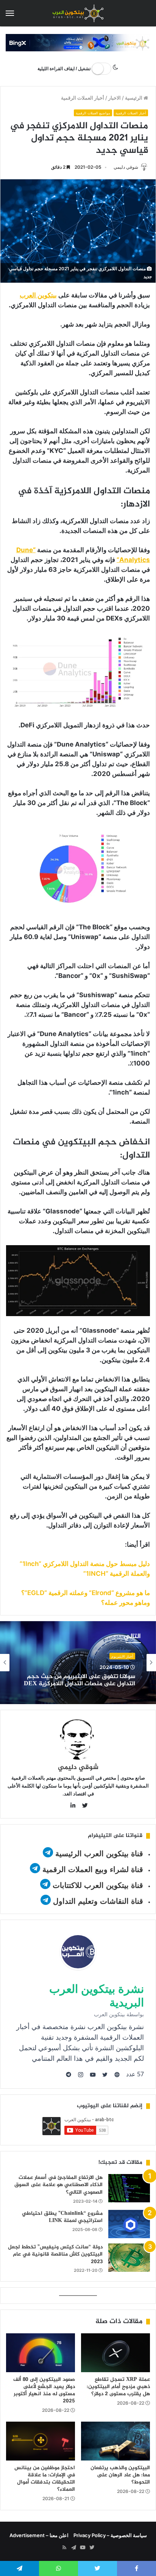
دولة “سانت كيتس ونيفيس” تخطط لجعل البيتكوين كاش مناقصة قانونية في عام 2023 (55, 2254)
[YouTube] (83, 2548)
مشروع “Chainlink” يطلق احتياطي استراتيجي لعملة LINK (62, 2217)
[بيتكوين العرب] (78, 13)
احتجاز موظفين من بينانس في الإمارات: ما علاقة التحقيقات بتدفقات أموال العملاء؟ (45, 2479)
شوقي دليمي (126, 167)
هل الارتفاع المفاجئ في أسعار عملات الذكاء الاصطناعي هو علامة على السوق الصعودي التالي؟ (58, 2185)
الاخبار (115, 98)
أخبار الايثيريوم (122, 1656)
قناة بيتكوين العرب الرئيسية (99, 1854)
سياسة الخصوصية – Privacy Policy (110, 2535)
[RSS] (64, 2548)
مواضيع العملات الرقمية (93, 113)
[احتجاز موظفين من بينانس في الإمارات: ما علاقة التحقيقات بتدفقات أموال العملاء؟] (41, 2441)
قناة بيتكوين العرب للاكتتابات (97, 1885)
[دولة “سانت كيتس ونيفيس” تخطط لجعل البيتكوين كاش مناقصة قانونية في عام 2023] (129, 2258)
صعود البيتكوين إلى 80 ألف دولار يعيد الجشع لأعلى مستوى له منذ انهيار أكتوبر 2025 (44, 2390)
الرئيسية (134, 98)
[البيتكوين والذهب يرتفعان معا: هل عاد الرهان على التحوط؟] (115, 2441)
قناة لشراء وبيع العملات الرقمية (93, 1869)
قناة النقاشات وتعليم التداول (98, 1901)
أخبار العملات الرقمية (83, 98)
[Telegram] (73, 2548)
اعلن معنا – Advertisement (39, 2535)
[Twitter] (92, 2548)
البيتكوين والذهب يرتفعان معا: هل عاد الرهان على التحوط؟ (120, 2475)
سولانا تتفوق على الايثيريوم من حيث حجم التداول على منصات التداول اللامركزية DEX (80, 1680)
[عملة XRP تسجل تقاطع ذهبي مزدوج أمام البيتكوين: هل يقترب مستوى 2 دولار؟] (115, 2353)
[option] (78, 1663)
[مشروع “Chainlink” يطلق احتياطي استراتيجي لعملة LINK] (129, 2224)
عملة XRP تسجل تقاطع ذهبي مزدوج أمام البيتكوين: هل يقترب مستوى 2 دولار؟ (118, 2387)
